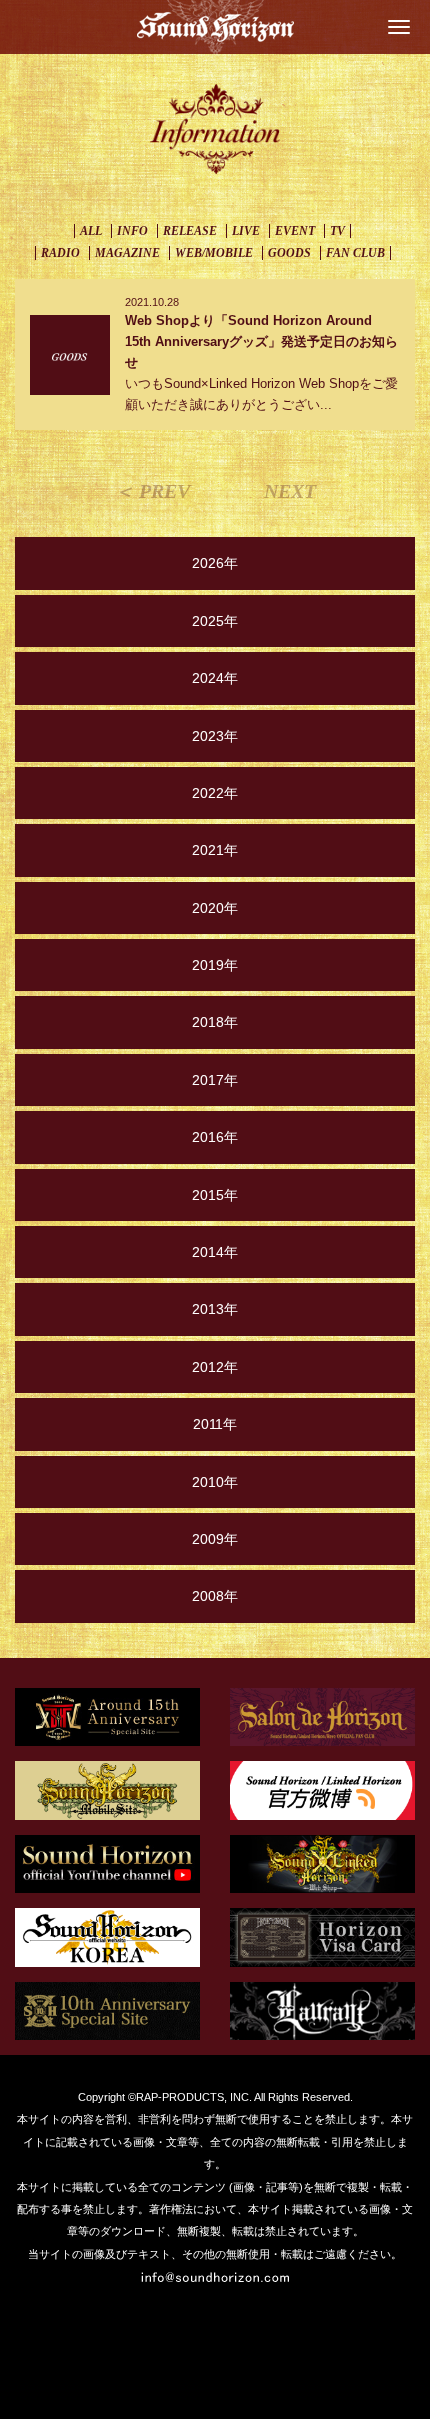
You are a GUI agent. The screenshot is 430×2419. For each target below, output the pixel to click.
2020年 (215, 908)
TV (337, 231)
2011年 (215, 1424)
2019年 (215, 965)
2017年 (215, 1080)
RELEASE (190, 231)
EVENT (295, 231)
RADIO (60, 253)
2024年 (215, 678)
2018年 (215, 1022)
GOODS (289, 253)
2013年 (215, 1309)
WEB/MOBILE (214, 253)
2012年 (215, 1367)
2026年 (215, 563)
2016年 (215, 1137)
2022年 (215, 793)
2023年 (215, 736)
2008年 (215, 1596)
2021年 (215, 850)
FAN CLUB (355, 253)
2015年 (215, 1195)
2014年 (215, 1252)
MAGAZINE (127, 253)
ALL (91, 231)
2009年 (215, 1539)
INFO (132, 231)
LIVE (246, 231)
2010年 (215, 1482)
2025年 (215, 621)
